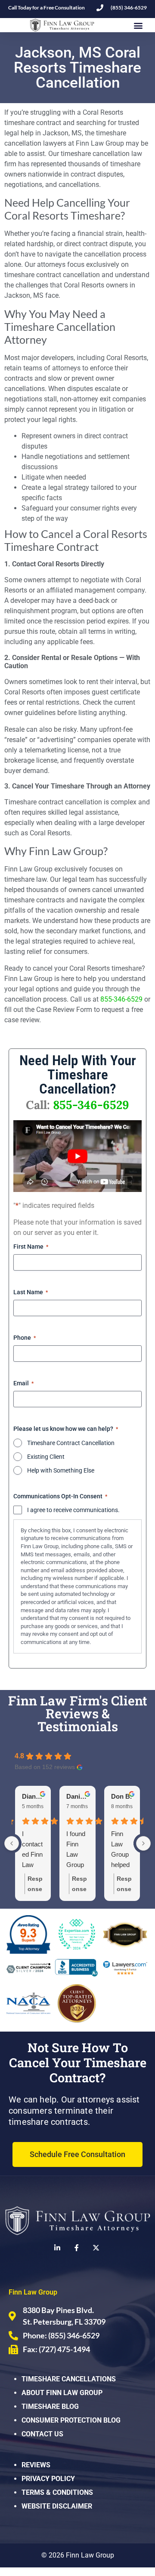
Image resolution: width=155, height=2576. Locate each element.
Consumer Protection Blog (71, 2420)
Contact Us (42, 2434)
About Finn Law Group (62, 2393)
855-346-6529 (121, 999)
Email (23, 1383)
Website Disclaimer (57, 2506)
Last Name (31, 1292)
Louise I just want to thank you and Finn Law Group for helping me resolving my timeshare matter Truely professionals (33, 1850)
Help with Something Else (61, 1470)
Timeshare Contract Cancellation (71, 1443)
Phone (25, 1338)
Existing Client (46, 1457)
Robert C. (33, 1796)
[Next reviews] (143, 1843)
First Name (31, 1247)
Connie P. (122, 1796)
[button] (138, 25)
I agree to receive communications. (73, 1510)
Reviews (36, 2465)
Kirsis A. (77, 1796)
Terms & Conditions (57, 2492)
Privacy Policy (48, 2479)
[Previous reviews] (12, 1843)
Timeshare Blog (50, 2406)
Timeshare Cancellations (69, 2379)
